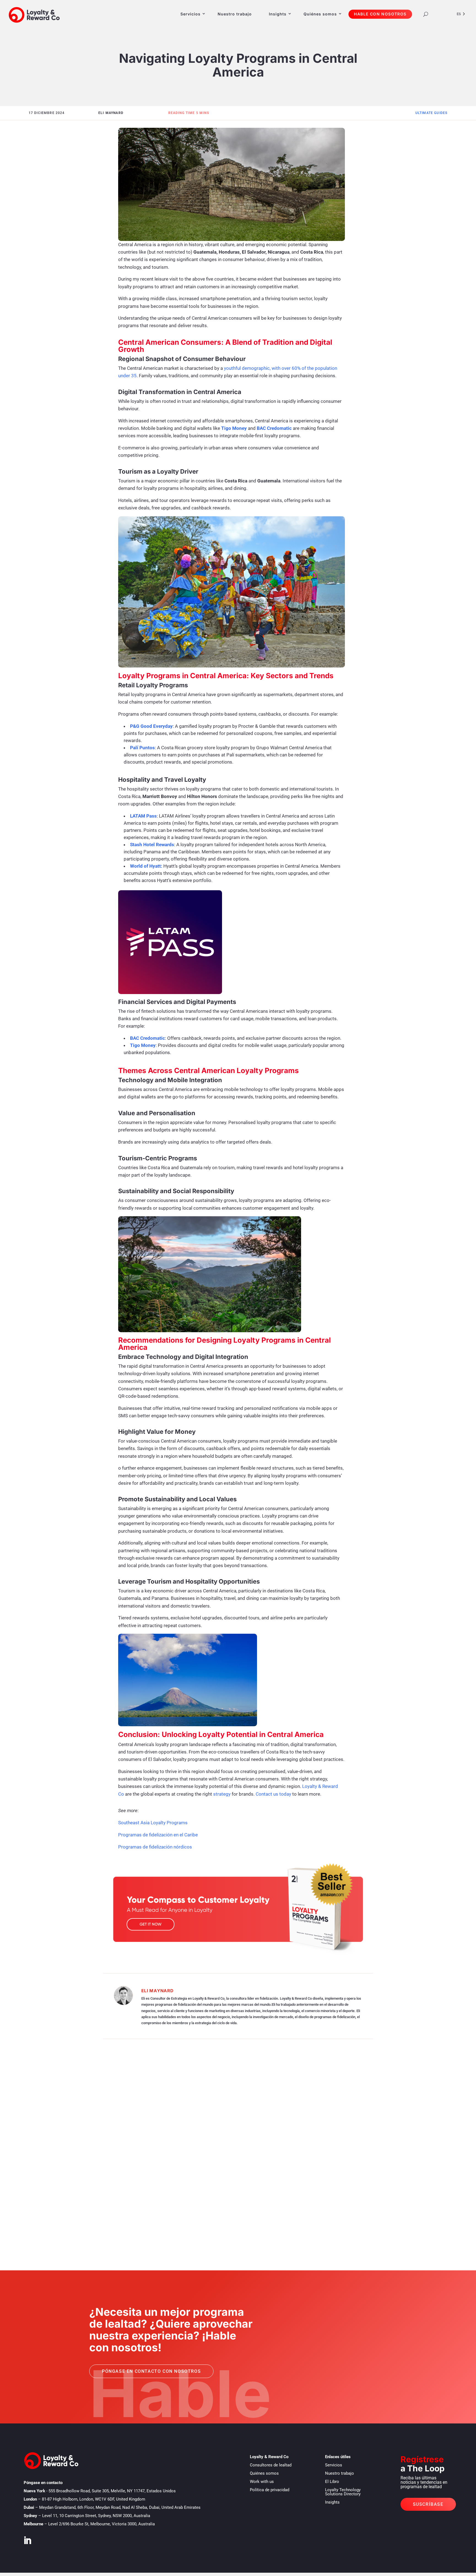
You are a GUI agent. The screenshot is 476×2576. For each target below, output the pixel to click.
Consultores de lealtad (271, 2465)
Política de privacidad (270, 2490)
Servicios (190, 14)
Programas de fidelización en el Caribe (158, 1835)
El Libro (332, 2482)
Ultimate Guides (432, 113)
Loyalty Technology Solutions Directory (343, 2492)
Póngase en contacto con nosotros (151, 2371)
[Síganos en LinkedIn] (27, 2540)
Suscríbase (428, 2504)
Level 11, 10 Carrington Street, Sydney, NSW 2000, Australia (96, 2516)
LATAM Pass (143, 816)
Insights (332, 2502)
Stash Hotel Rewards (152, 845)
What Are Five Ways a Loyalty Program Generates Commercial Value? (151, 2167)
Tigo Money (234, 428)
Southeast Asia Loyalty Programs (153, 1823)
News (68, 2217)
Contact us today (273, 1794)
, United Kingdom (94, 2499)
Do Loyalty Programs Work (91, 2134)
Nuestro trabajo (235, 14)
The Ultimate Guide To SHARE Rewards (102, 2125)
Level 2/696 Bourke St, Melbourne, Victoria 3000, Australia (102, 2524)
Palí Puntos (142, 748)
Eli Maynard (157, 1991)
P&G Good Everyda (150, 726)
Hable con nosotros (380, 14)
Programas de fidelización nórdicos (155, 1847)
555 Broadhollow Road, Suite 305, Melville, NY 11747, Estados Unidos (112, 2491)
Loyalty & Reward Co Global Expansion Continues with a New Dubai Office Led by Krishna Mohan (193, 2209)
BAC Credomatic (148, 1038)
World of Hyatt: (146, 866)
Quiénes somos (320, 14)
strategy (222, 1794)
